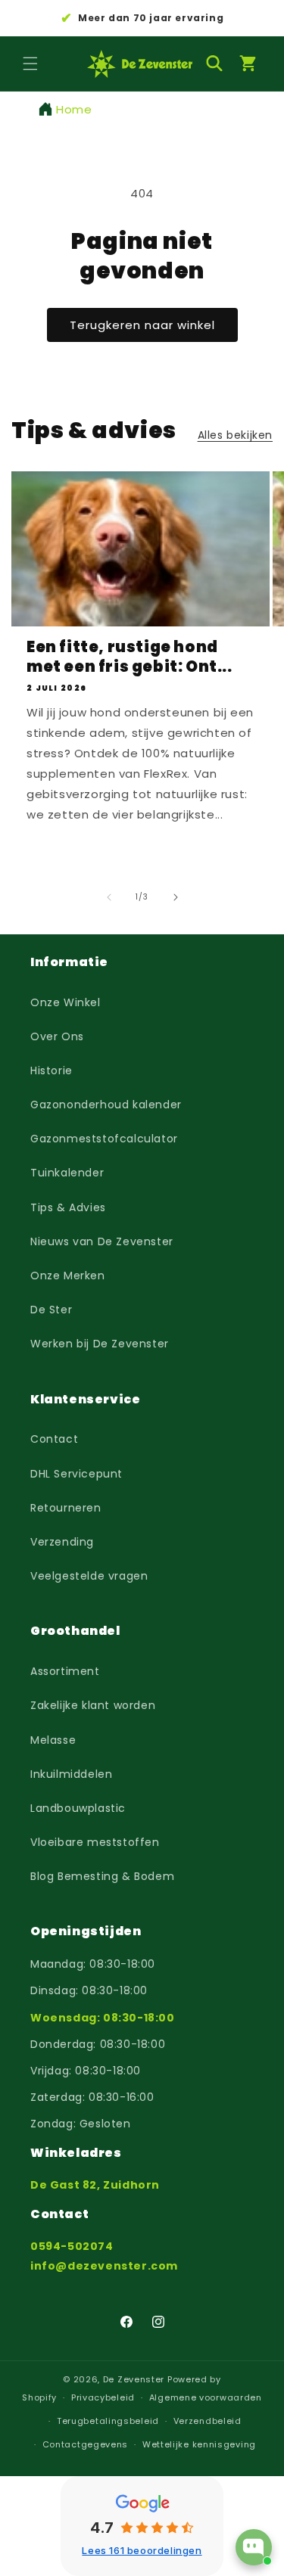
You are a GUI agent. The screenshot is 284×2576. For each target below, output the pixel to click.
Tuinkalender (67, 1173)
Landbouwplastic (78, 1808)
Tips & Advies (68, 1207)
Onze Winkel (66, 1002)
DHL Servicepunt (76, 1474)
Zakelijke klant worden (93, 1705)
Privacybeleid (103, 2397)
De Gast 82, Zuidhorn (95, 2185)
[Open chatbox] (254, 2547)
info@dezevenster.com (104, 2266)
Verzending (62, 1542)
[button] (30, 64)
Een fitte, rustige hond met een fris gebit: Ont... (130, 657)
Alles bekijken (235, 435)
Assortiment (65, 1671)
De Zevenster (134, 2379)
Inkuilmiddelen (71, 1774)
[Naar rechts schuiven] (176, 897)
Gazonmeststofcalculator (104, 1139)
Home (74, 109)
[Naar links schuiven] (109, 897)
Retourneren (66, 1508)
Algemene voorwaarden (206, 2397)
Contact (54, 1439)
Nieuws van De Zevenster (102, 1241)
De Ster (51, 1310)
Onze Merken (68, 1276)
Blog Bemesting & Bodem (102, 1876)
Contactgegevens (86, 2444)
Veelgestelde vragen (89, 1576)
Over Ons (57, 1036)
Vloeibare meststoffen (95, 1842)
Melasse (53, 1740)
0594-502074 (72, 2246)
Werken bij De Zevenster (100, 1344)
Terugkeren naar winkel (142, 325)
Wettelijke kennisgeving (199, 2444)
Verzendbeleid (208, 2421)
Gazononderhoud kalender (106, 1105)
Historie (51, 1070)
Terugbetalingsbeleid (108, 2421)
